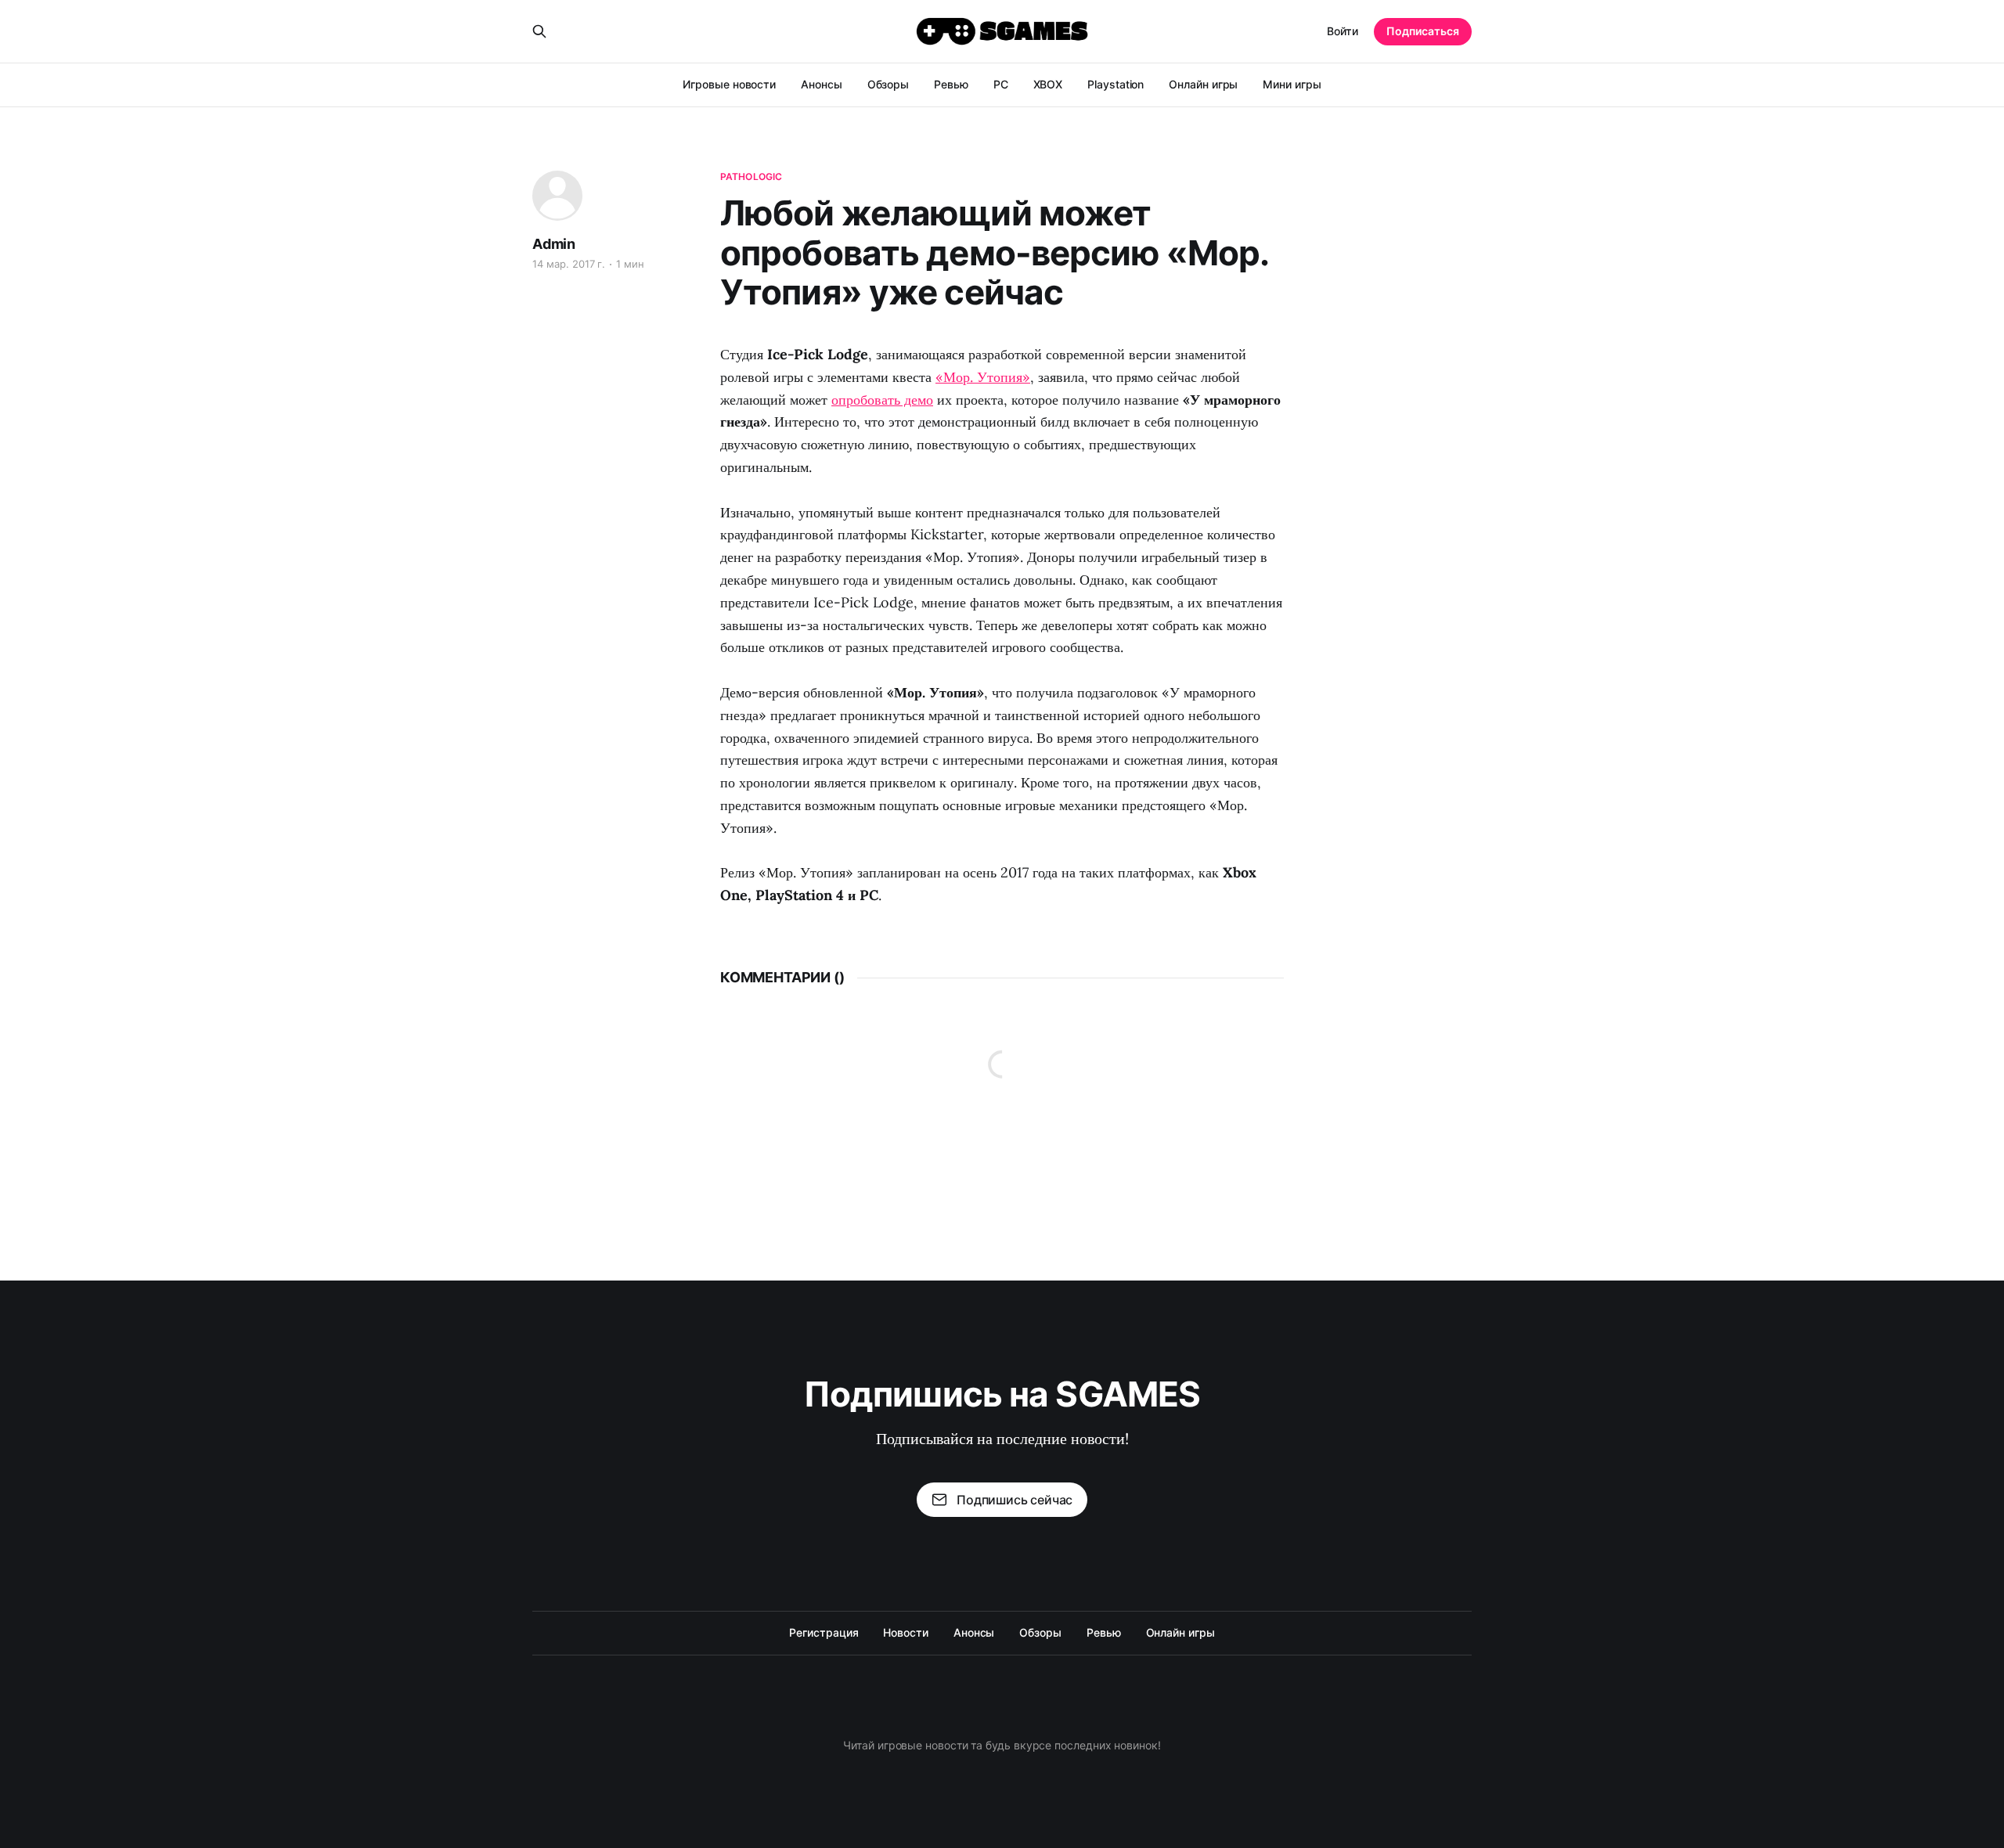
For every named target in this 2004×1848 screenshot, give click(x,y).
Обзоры (888, 84)
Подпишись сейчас (1015, 1500)
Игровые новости (729, 84)
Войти (1343, 31)
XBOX (1048, 84)
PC (1001, 84)
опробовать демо (882, 400)
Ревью (951, 84)
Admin (554, 244)
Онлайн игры (1203, 84)
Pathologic (751, 177)
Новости (905, 1632)
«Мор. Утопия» (983, 377)
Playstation (1116, 84)
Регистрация (824, 1632)
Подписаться (1423, 31)
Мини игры (1292, 84)
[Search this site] (539, 31)
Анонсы (822, 84)
